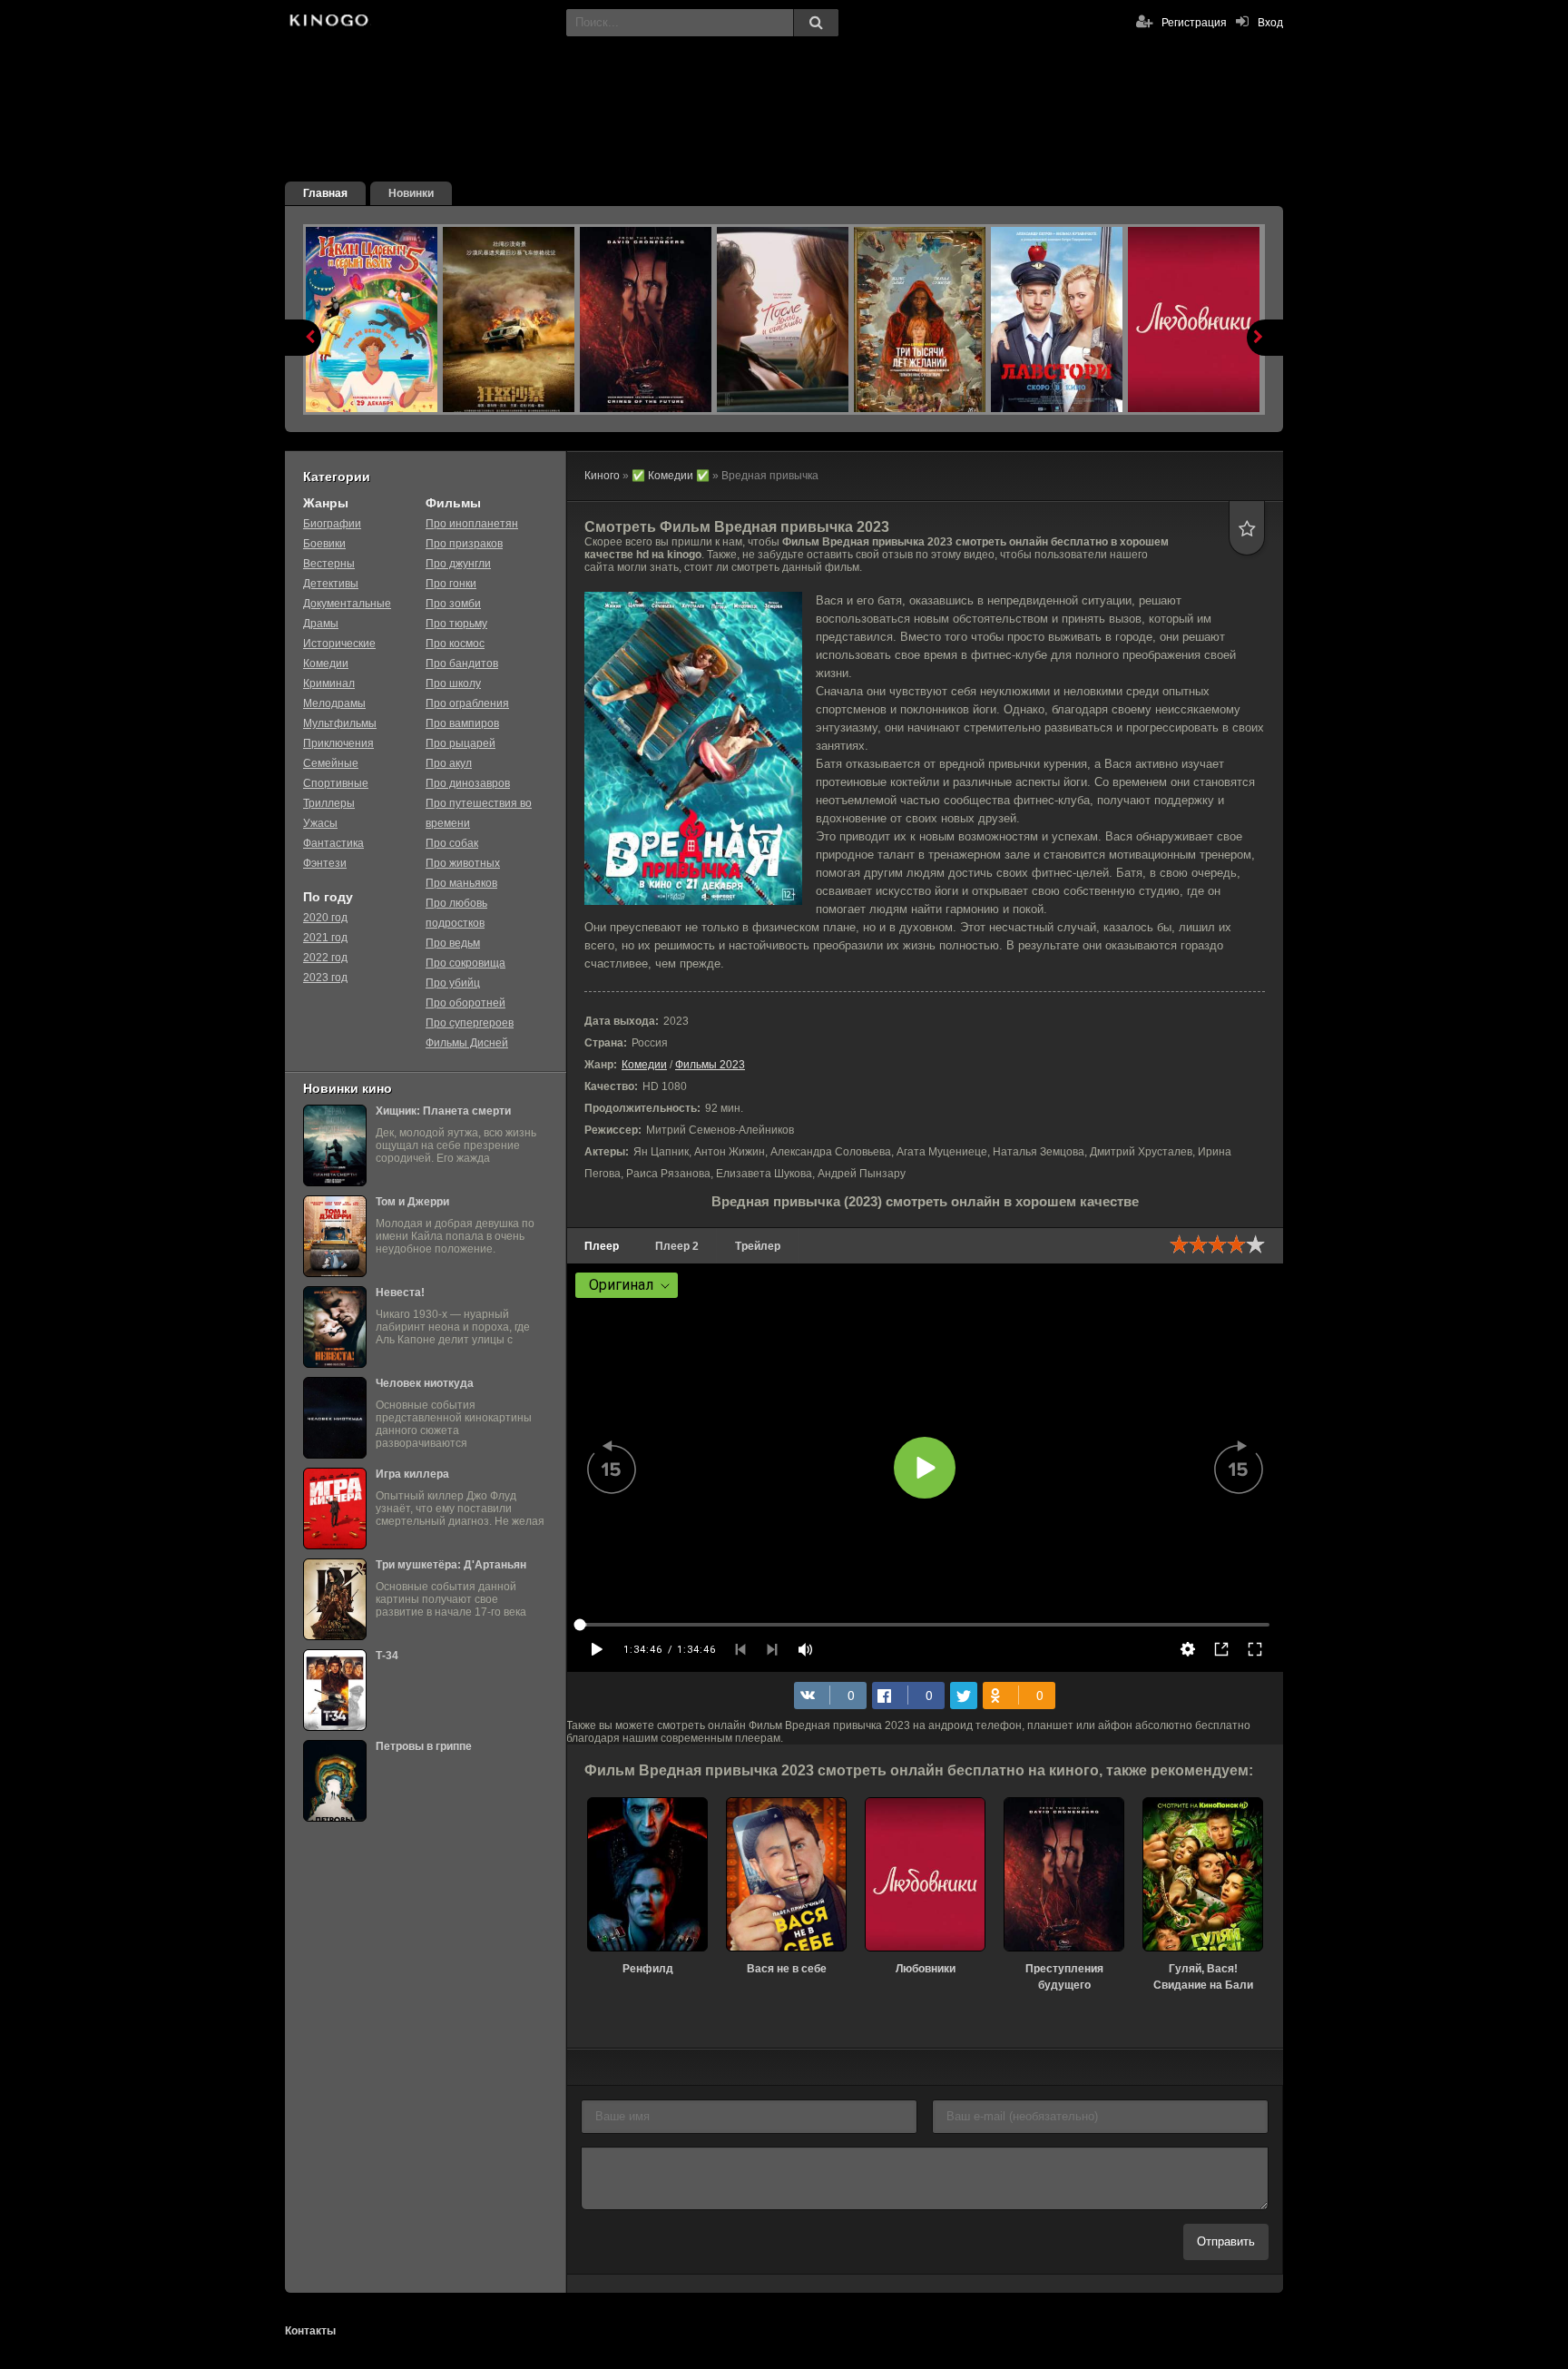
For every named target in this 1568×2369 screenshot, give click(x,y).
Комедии (644, 1065)
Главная (325, 193)
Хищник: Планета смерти (443, 1111)
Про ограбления (467, 703)
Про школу (453, 683)
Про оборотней (465, 1003)
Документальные (347, 604)
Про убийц (453, 983)
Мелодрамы (334, 703)
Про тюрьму (456, 624)
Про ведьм (453, 943)
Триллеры (329, 803)
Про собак (452, 843)
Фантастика (333, 843)
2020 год (325, 918)
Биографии (332, 524)
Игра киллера (412, 1474)
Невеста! (400, 1293)
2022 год (325, 958)
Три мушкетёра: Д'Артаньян (451, 1565)
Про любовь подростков (456, 913)
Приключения (338, 743)
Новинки (411, 193)
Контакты (310, 2331)
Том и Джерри (412, 1202)
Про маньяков (461, 883)
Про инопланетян (472, 524)
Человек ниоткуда (425, 1383)
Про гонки (451, 584)
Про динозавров (468, 783)
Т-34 (387, 1656)
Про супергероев (470, 1023)
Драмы (321, 624)
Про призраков (464, 544)
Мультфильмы (340, 723)
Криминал (329, 683)
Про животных (463, 863)
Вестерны (329, 564)
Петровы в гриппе (424, 1746)
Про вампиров (462, 723)
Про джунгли (458, 564)
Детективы (331, 584)
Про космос (455, 644)
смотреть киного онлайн (328, 23)
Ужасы (320, 823)
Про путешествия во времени (479, 813)
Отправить (1226, 2241)
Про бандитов (462, 664)
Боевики (324, 544)
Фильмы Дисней (467, 1043)
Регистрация (1194, 23)
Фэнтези (325, 863)
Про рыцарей (461, 743)
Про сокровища (465, 963)
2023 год (325, 978)
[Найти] (816, 23)
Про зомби (453, 604)
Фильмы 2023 (710, 1065)
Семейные (331, 763)
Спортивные (336, 783)
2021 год (325, 938)
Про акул (449, 763)
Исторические (339, 644)
